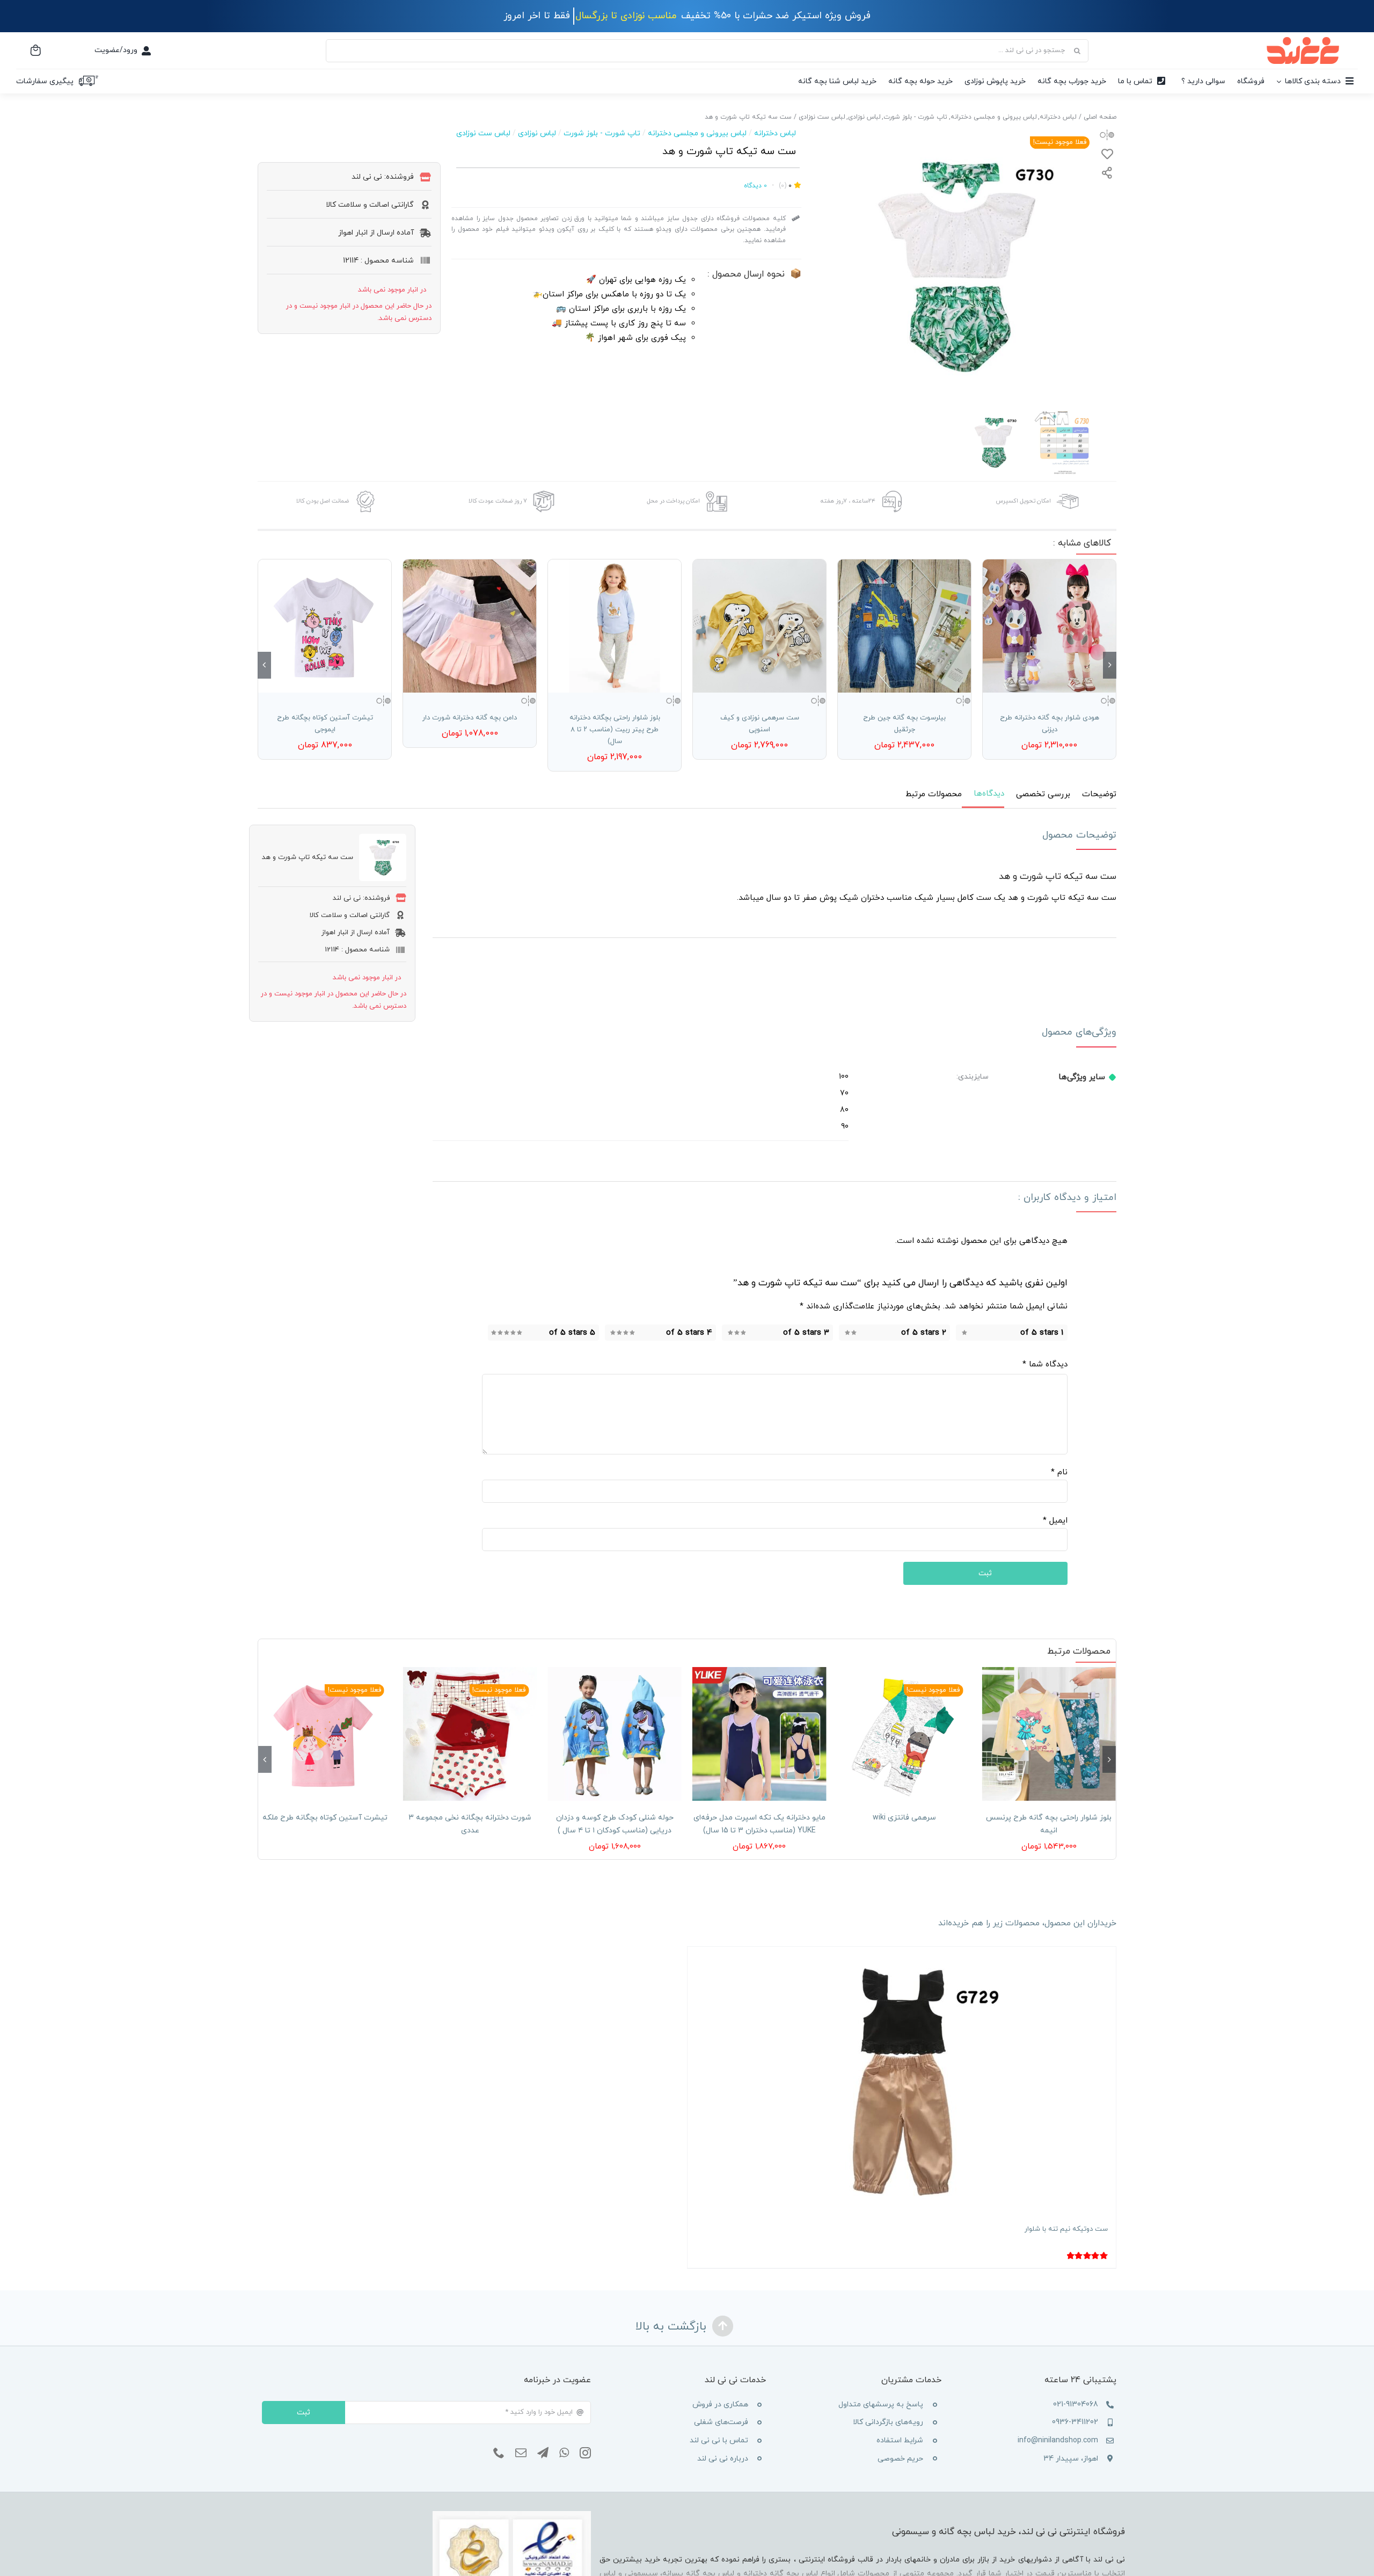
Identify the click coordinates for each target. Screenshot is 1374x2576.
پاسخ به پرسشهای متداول (881, 2404)
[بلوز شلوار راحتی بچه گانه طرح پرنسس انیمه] (1049, 1734)
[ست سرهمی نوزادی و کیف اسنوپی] (759, 626)
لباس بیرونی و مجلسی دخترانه (697, 133)
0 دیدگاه (755, 186)
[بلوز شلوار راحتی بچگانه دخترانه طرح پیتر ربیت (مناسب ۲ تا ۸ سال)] (615, 626)
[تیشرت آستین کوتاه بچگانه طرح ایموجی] (325, 626)
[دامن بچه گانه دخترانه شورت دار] (470, 626)
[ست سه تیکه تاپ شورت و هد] (958, 265)
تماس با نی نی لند (719, 2440)
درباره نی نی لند (723, 2459)
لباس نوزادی (537, 133)
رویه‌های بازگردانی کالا (888, 2422)
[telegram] (543, 2453)
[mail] (521, 2453)
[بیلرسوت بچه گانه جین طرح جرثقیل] (904, 626)
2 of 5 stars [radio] (924, 1333)
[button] (1110, 665)
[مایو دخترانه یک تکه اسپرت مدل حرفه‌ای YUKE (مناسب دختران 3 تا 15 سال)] (759, 1734)
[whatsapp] (564, 2453)
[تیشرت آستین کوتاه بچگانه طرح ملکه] (325, 1734)
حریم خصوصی (900, 2459)
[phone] (499, 2453)
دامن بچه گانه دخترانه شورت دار (470, 718)
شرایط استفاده (900, 2440)
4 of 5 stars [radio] (689, 1333)
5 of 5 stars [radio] (572, 1333)
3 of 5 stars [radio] (806, 1333)
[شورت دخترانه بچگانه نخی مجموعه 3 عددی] (470, 1734)
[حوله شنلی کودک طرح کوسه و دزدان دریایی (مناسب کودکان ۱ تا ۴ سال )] (615, 1734)
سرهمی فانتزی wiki (904, 1818)
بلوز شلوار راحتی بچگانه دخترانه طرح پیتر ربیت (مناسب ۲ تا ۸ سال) (615, 730)
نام (1059, 1472)
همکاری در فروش (720, 2404)
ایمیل (1055, 1521)
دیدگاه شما (1045, 1365)
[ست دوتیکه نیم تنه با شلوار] (902, 2081)
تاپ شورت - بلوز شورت (602, 133)
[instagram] (585, 2453)
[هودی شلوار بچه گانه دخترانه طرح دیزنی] (1049, 626)
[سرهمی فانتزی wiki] (904, 1734)
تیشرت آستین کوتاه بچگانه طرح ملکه (325, 1818)
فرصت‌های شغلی (721, 2422)
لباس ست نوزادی (483, 133)
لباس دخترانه (775, 133)
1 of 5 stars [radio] (1042, 1333)
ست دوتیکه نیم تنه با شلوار (1066, 2229)
